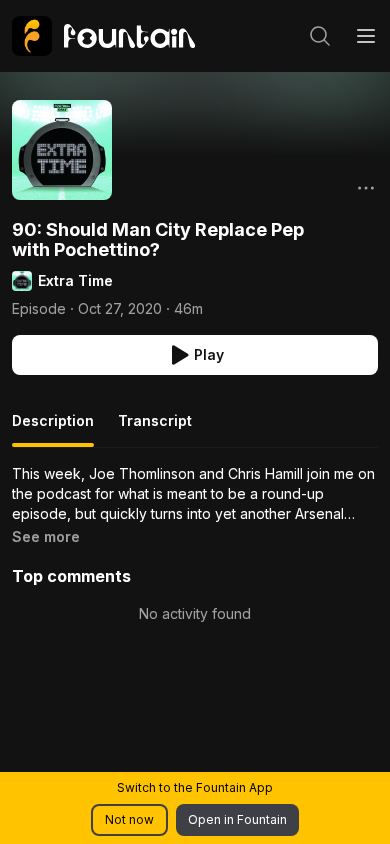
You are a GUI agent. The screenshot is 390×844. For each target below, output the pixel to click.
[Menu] (366, 36)
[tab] (53, 429)
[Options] (366, 188)
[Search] (320, 36)
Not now (129, 819)
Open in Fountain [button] (237, 819)
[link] (103, 36)
